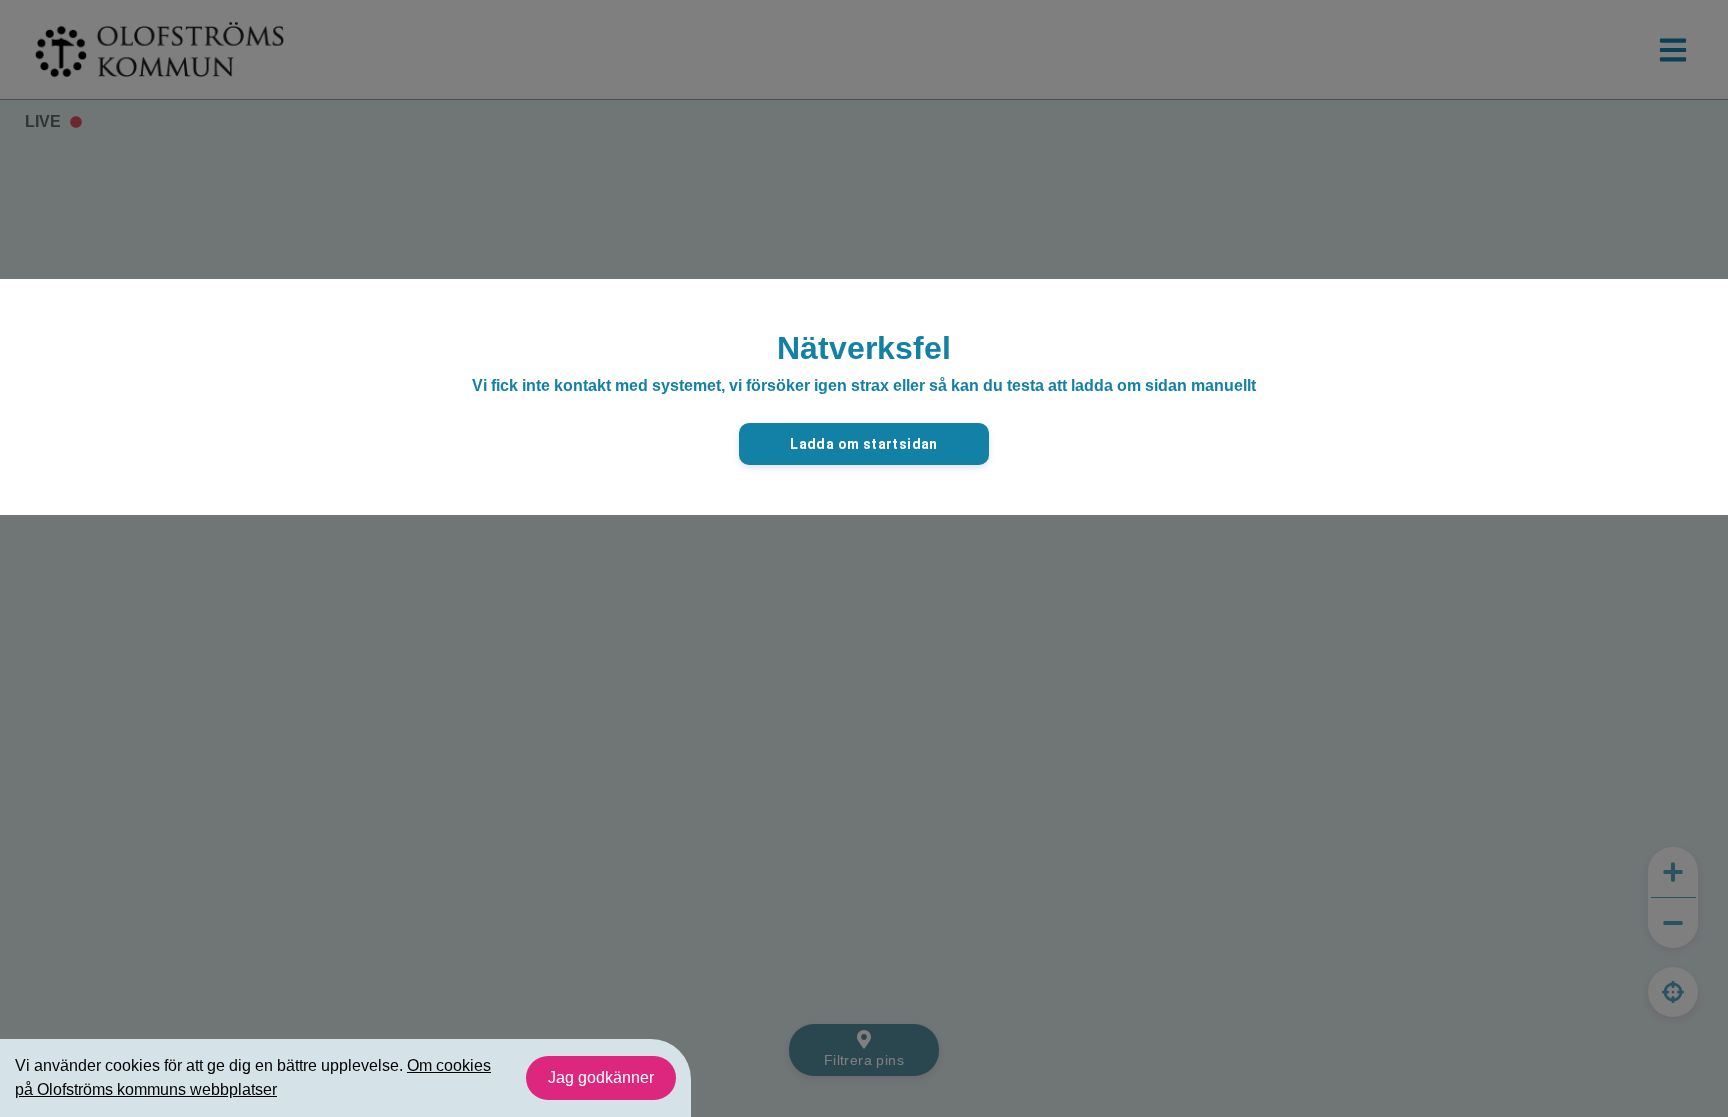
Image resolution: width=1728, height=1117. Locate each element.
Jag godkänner (601, 1077)
